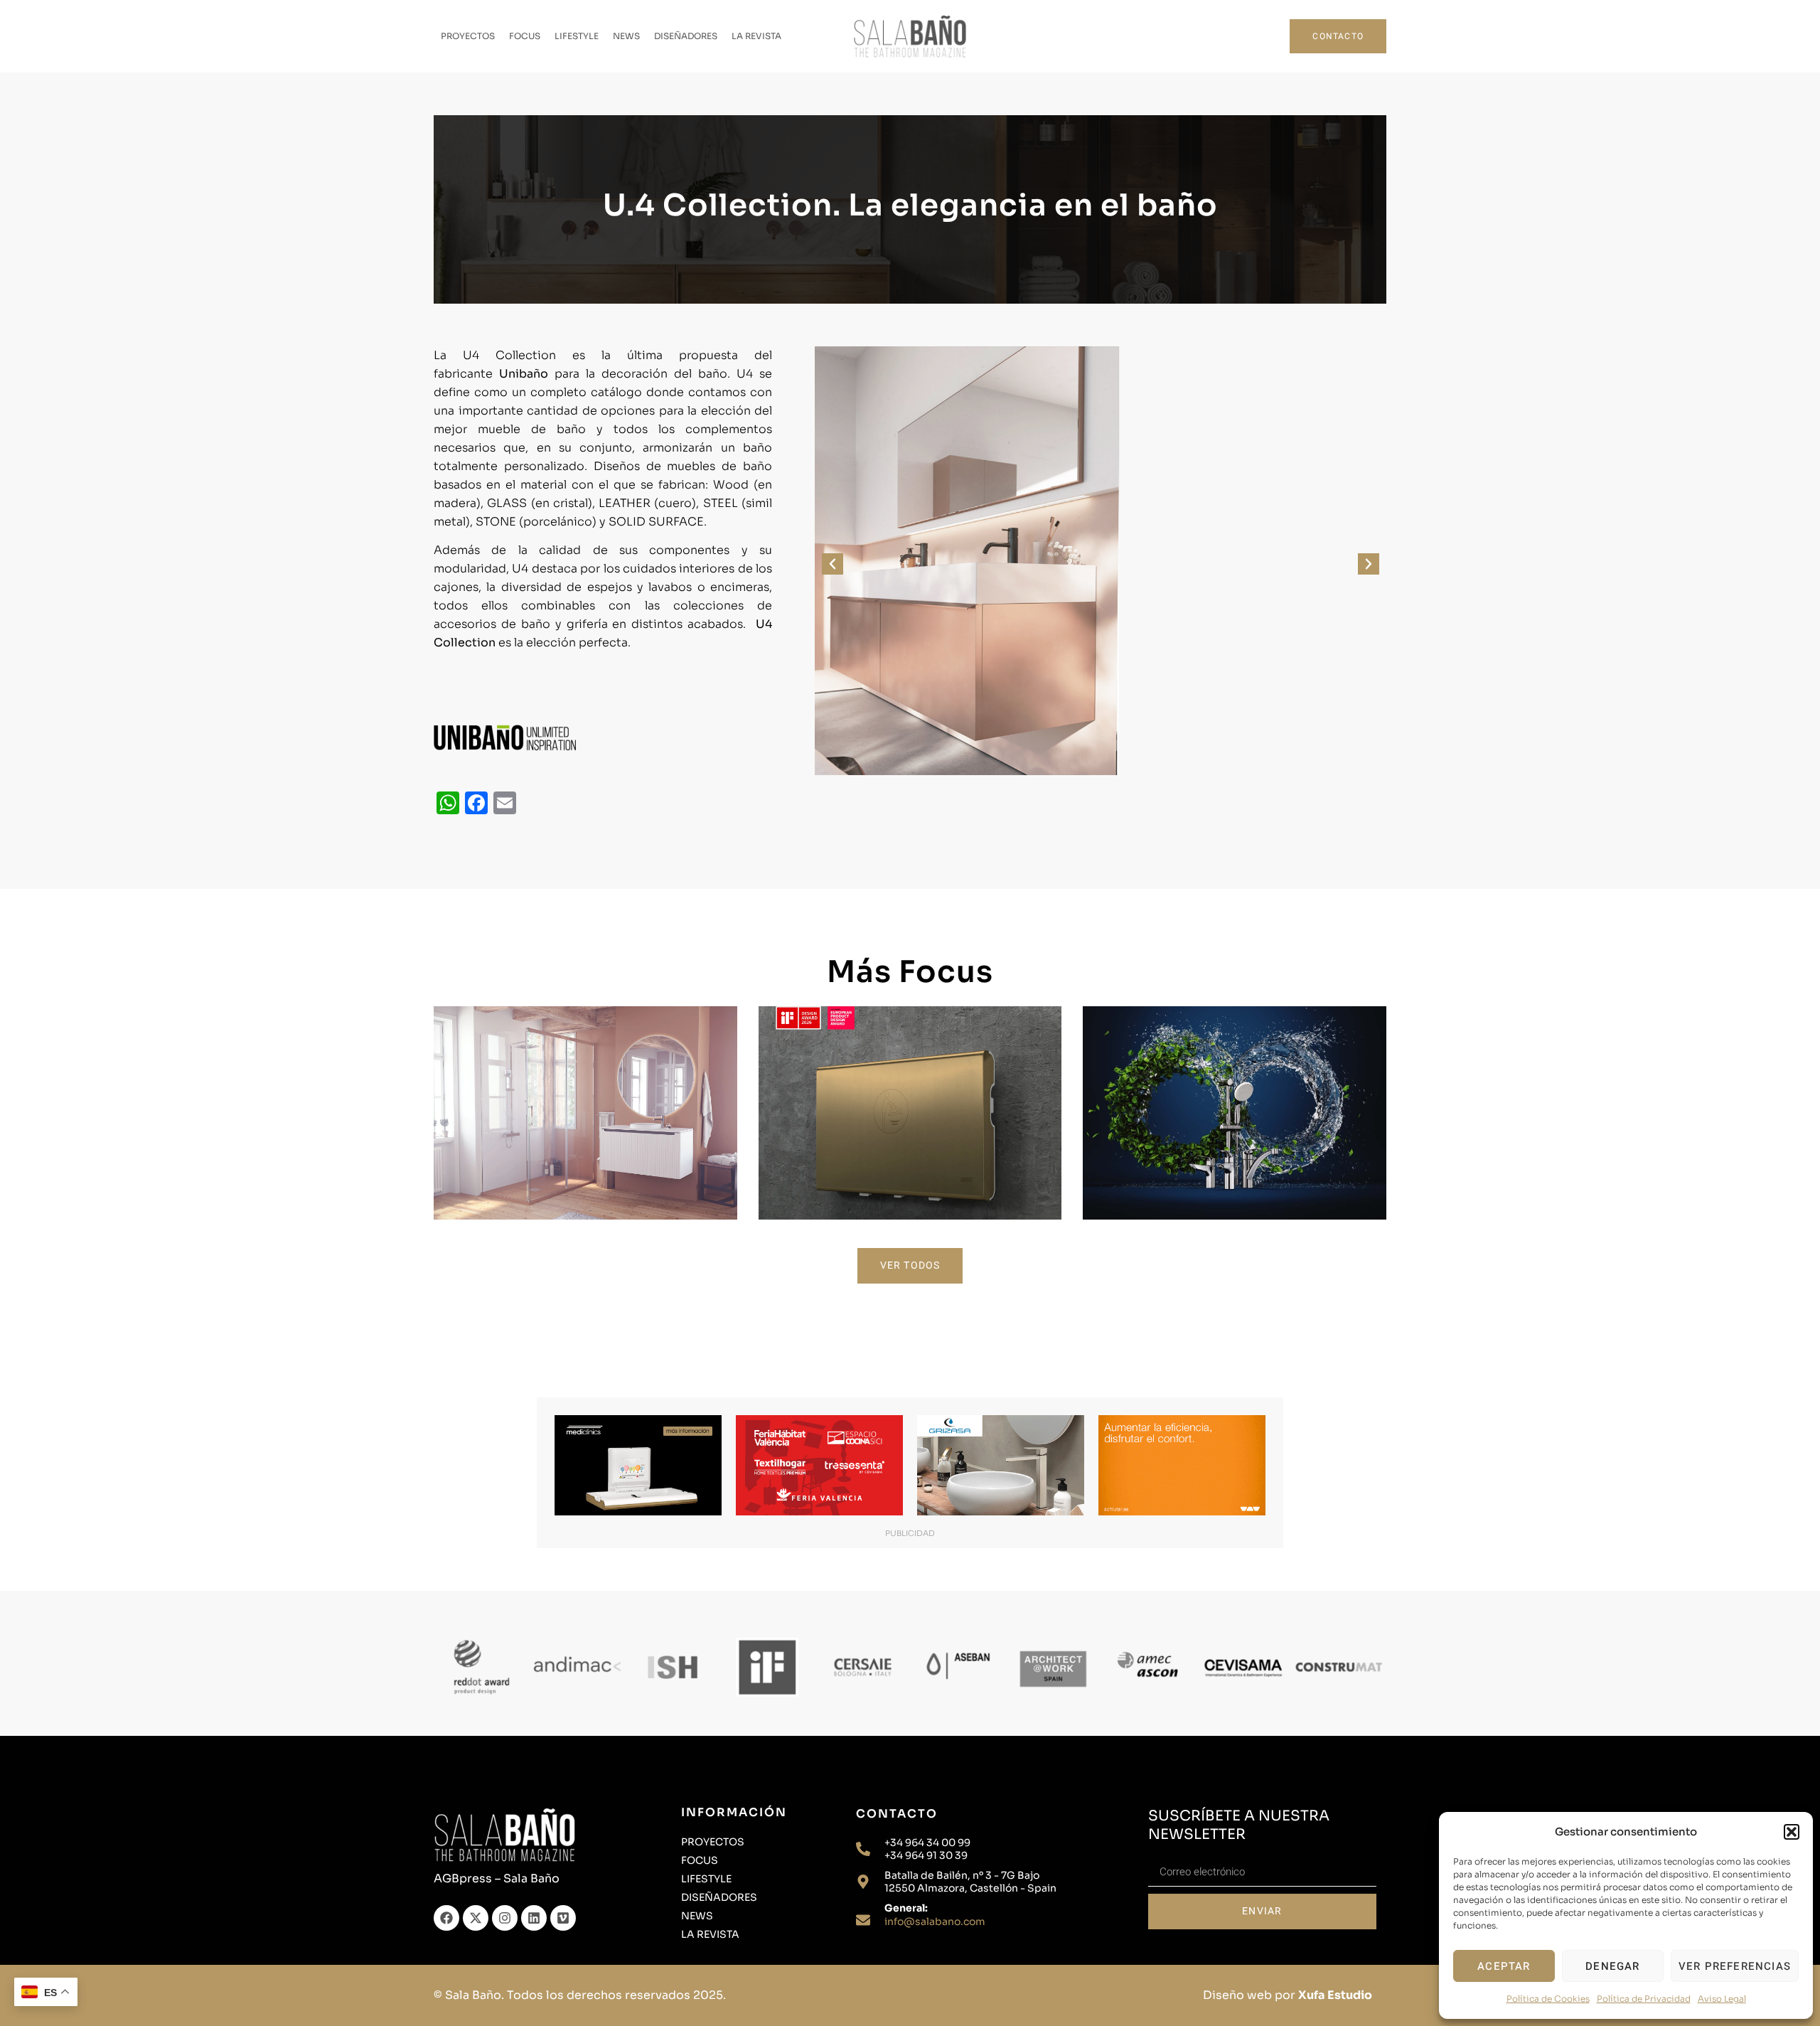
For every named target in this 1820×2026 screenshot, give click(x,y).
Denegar (1612, 1966)
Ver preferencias (1735, 1966)
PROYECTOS (468, 36)
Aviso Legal (1722, 1999)
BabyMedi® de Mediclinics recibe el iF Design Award (910, 1100)
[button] (1792, 1832)
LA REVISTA (756, 36)
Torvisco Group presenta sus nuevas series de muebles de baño (585, 1100)
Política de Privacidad (1644, 1999)
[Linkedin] (534, 1918)
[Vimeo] (563, 1918)
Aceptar (1504, 1966)
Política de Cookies (1548, 1999)
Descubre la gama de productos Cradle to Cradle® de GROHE (1235, 1100)
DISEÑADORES (686, 36)
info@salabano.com (935, 1921)
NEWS (626, 36)
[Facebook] (446, 1918)
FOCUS (525, 36)
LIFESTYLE (577, 36)
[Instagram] (505, 1918)
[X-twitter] (476, 1918)
